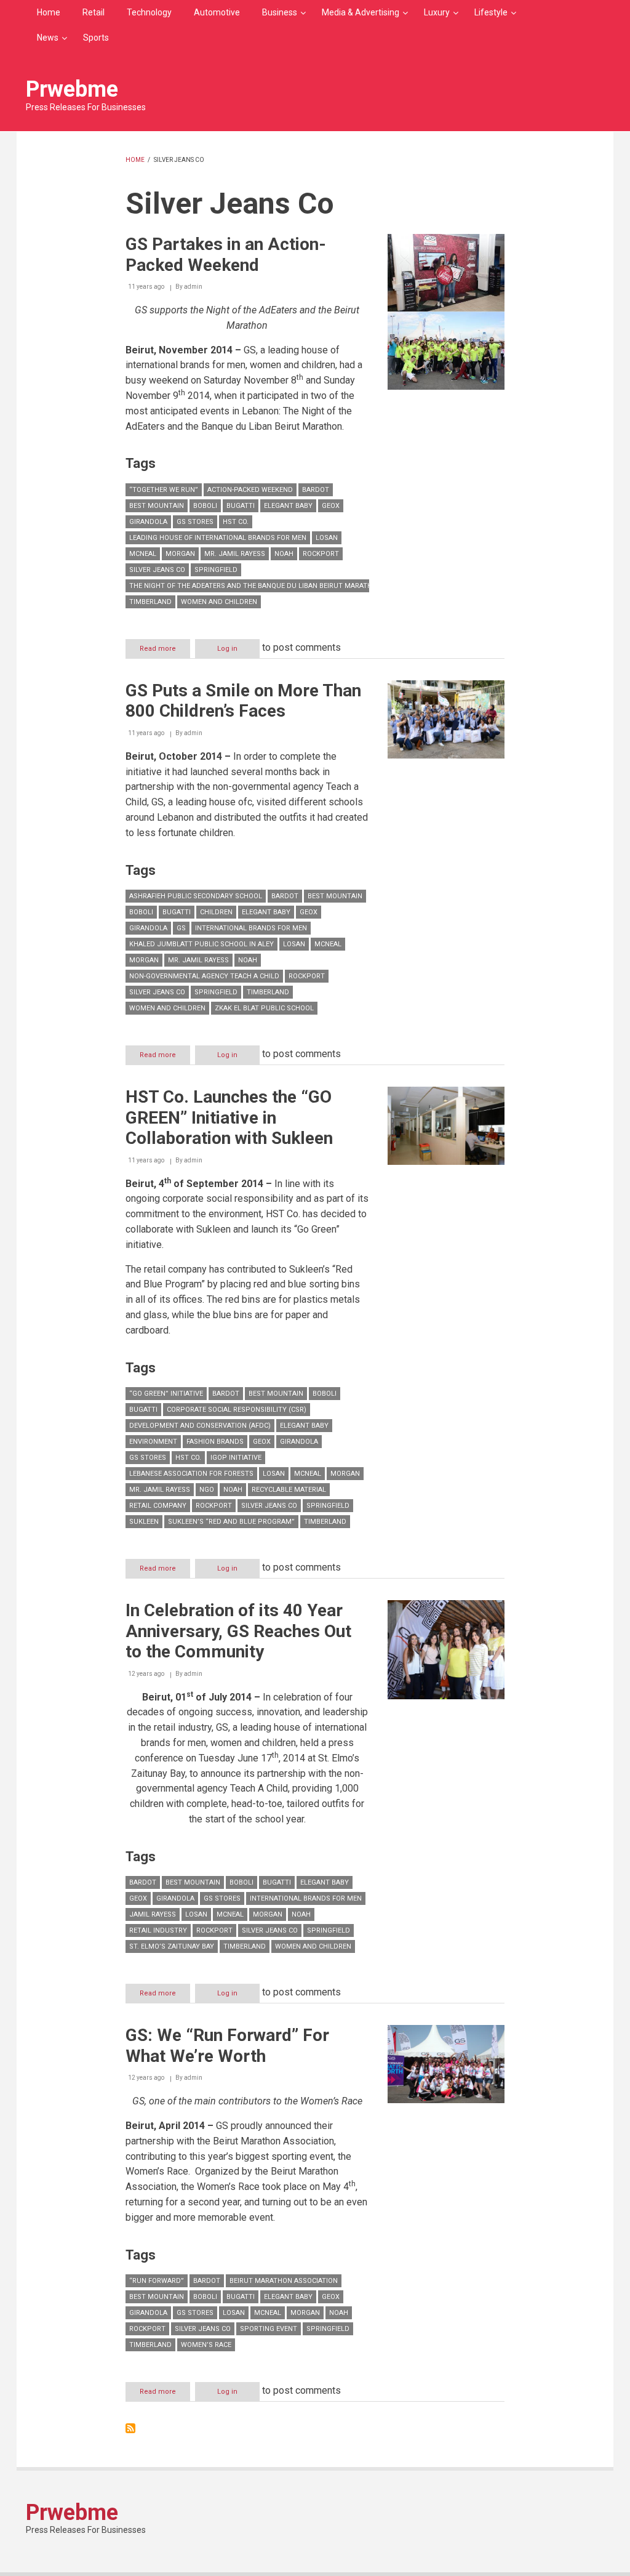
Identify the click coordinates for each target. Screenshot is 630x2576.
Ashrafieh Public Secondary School (196, 896)
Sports (96, 38)
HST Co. (236, 522)
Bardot (316, 490)
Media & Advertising (361, 12)
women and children (219, 602)
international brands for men (251, 928)
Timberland (150, 602)
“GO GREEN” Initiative (166, 1394)
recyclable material (289, 1490)
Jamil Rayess (153, 1914)
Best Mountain (157, 506)
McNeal (143, 554)
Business (280, 12)
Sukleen (144, 1522)
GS (181, 928)
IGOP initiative (236, 1458)
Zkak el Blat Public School (264, 1008)
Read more (165, 651)
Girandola (148, 522)
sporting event (269, 2329)
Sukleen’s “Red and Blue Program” (231, 1522)
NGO (207, 1490)
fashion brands (215, 1442)
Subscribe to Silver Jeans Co (130, 2428)
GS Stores (195, 522)
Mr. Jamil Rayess (235, 554)
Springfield (216, 570)
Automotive (217, 12)
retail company (158, 1506)
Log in (227, 649)
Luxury (437, 12)
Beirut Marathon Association (284, 2281)
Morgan (180, 554)
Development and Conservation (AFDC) (200, 1426)
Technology (149, 12)
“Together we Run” (164, 490)
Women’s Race (206, 2345)
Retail (94, 12)
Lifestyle (491, 12)
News (48, 38)
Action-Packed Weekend (250, 490)
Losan (327, 538)
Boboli (205, 506)
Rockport (321, 554)
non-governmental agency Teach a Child (204, 976)
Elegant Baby (288, 506)
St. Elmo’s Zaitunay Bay (172, 1946)
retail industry (158, 1930)
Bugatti (241, 506)
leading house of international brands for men (218, 538)
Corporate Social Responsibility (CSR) (237, 1410)
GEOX (331, 506)
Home (49, 12)
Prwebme (72, 89)
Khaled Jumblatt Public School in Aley (201, 944)
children (216, 912)
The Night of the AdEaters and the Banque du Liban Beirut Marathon (256, 586)
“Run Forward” (157, 2281)
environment (153, 1442)
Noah (284, 554)
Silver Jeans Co (157, 570)
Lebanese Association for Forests (191, 1474)
